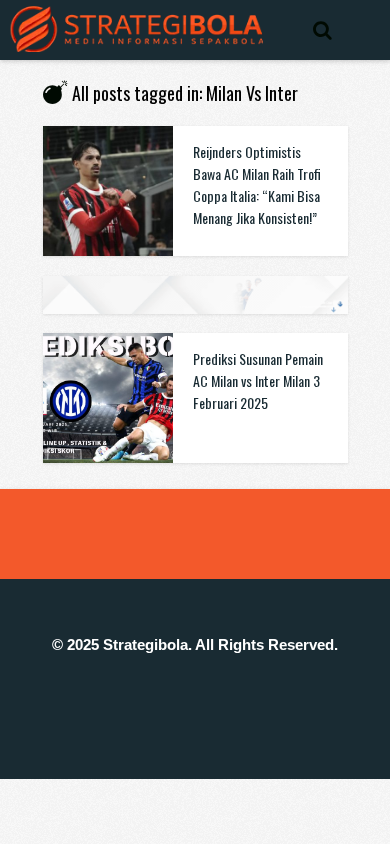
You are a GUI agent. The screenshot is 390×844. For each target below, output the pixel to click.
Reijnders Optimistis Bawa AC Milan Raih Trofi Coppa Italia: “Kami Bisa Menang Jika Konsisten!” (257, 184)
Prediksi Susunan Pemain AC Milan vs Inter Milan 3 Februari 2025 (258, 380)
